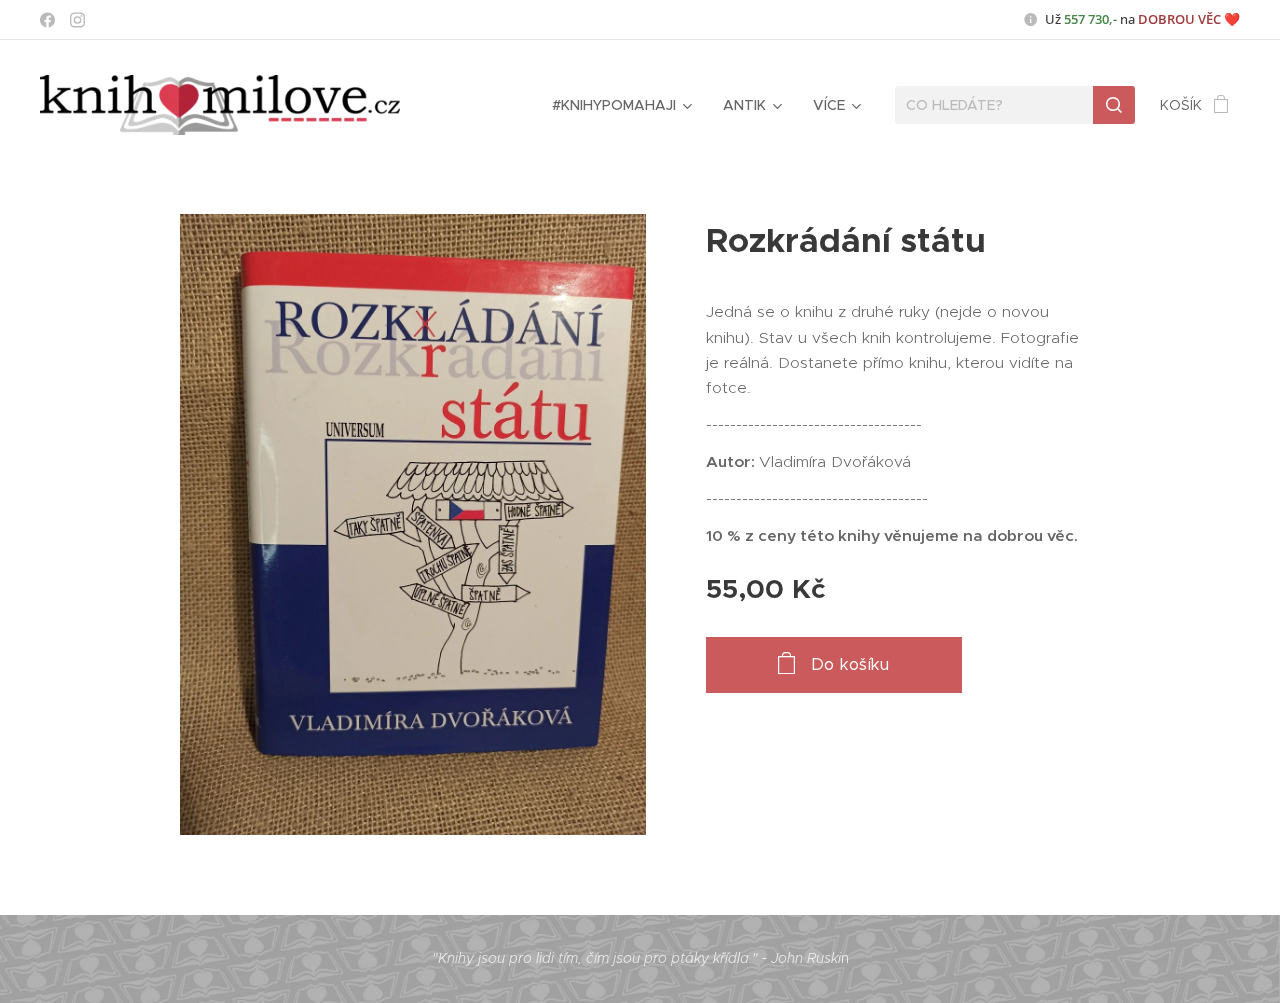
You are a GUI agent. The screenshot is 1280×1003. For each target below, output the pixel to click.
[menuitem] (620, 105)
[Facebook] (47, 20)
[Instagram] (77, 20)
